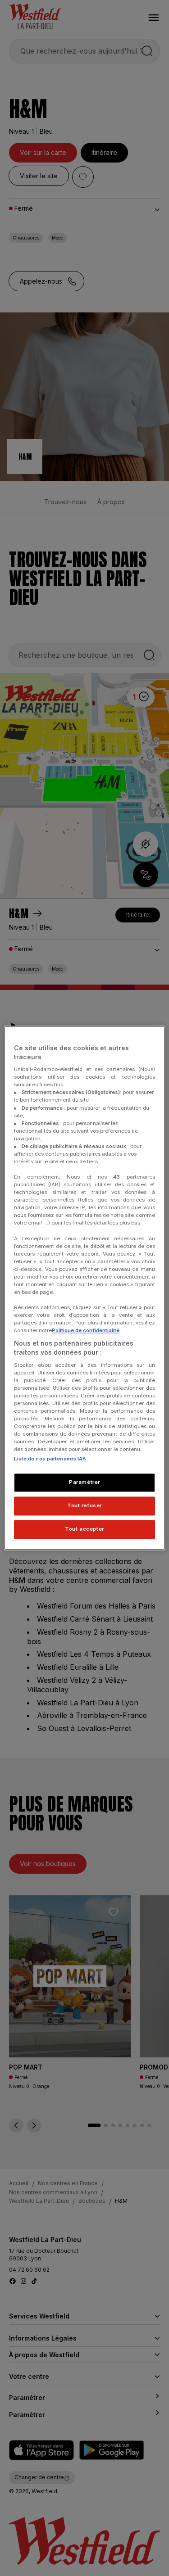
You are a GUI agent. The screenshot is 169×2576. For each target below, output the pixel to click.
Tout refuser (84, 1506)
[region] (84, 1288)
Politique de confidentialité (86, 1331)
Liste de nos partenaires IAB (50, 1459)
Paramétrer (84, 1482)
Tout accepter (84, 1529)
